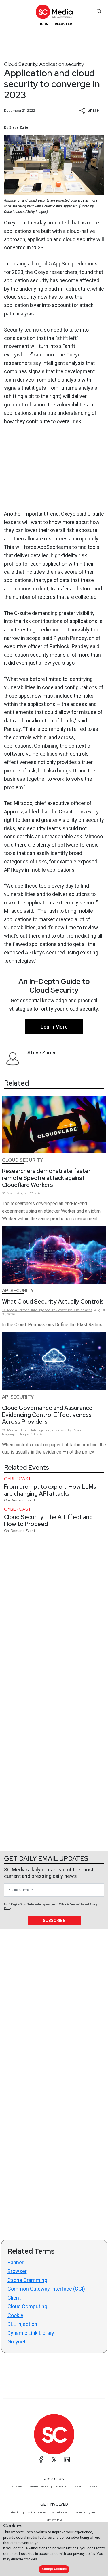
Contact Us (61, 2486)
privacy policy (84, 2554)
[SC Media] (54, 12)
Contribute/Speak (36, 2512)
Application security (61, 64)
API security (18, 1291)
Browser (17, 2271)
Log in (42, 24)
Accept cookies (54, 2569)
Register (63, 24)
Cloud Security (21, 64)
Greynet (17, 2342)
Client (14, 2298)
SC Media (17, 2486)
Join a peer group (86, 2512)
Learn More (54, 1027)
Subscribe (54, 1921)
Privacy (93, 2486)
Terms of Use (77, 1904)
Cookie (15, 2315)
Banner (16, 2262)
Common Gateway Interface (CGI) (46, 2289)
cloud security (20, 297)
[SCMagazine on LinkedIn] (67, 2460)
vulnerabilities (72, 405)
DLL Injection (22, 2324)
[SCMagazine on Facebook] (41, 2460)
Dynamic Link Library (31, 2333)
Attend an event (61, 2512)
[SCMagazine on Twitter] (54, 2460)
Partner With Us (54, 2520)
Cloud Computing (27, 2306)
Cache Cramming (27, 2280)
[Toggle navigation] (10, 11)
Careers (78, 2486)
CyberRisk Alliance (38, 2486)
